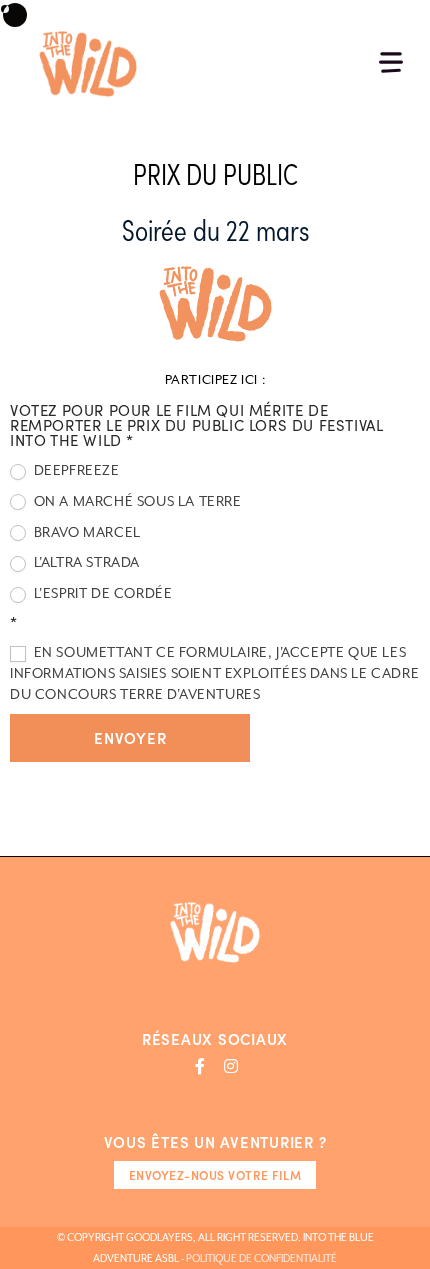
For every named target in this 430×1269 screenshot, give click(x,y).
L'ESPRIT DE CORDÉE (101, 593)
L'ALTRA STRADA (85, 562)
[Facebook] (200, 1066)
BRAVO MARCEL (85, 532)
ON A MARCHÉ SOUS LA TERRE (136, 501)
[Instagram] (231, 1066)
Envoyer (130, 737)
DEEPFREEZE (75, 470)
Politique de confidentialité (261, 1258)
